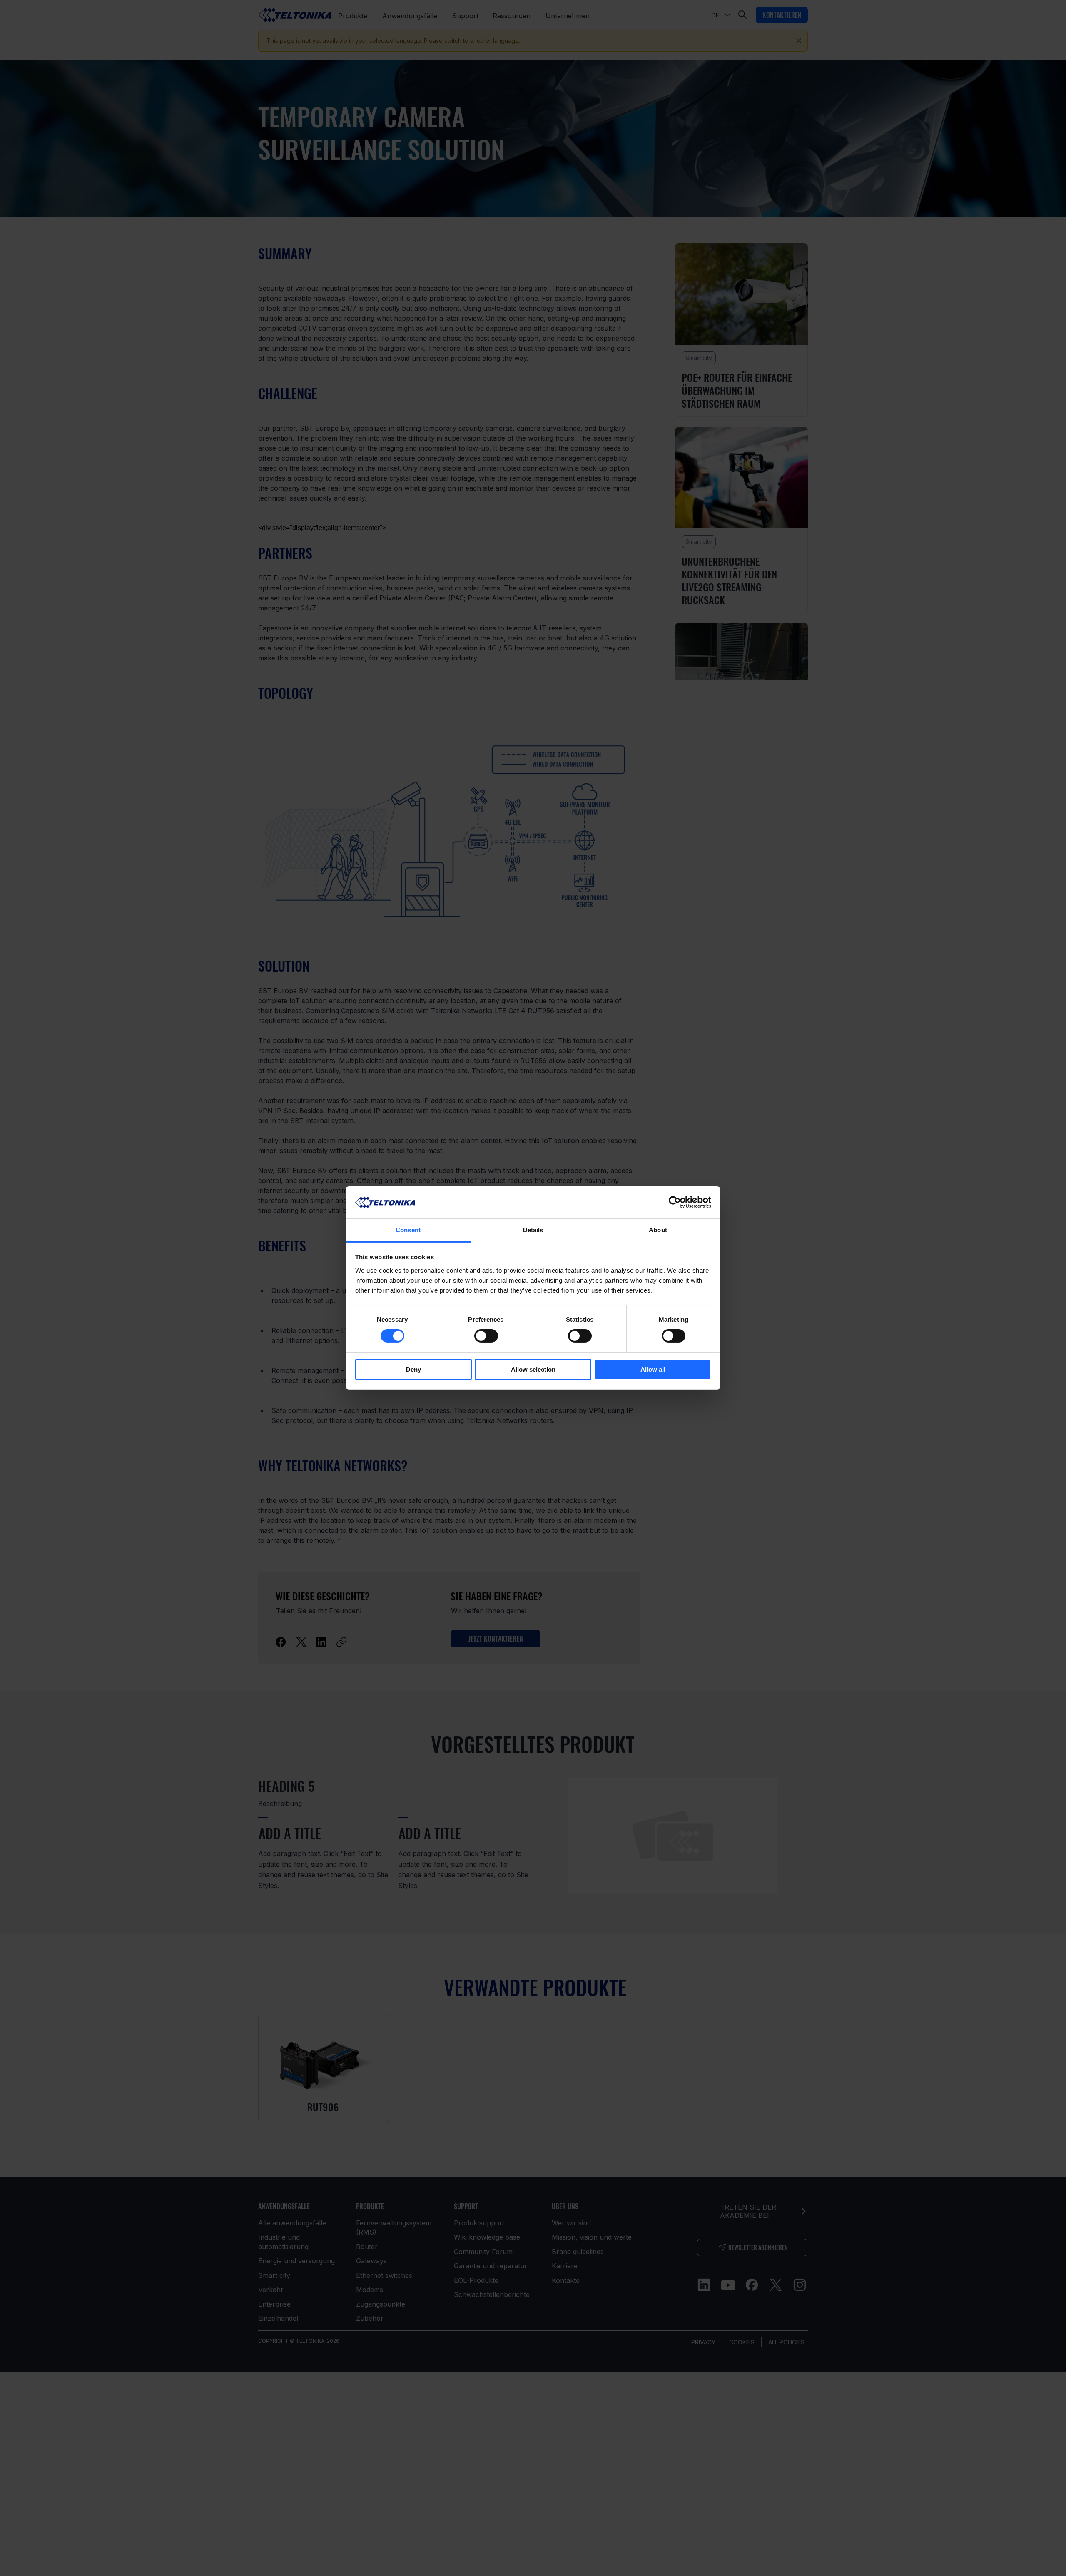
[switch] (486, 1336)
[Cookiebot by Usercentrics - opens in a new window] (675, 1202)
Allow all (653, 1369)
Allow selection (533, 1369)
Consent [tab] (408, 1230)
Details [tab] (533, 1230)
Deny (413, 1369)
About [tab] (658, 1230)
